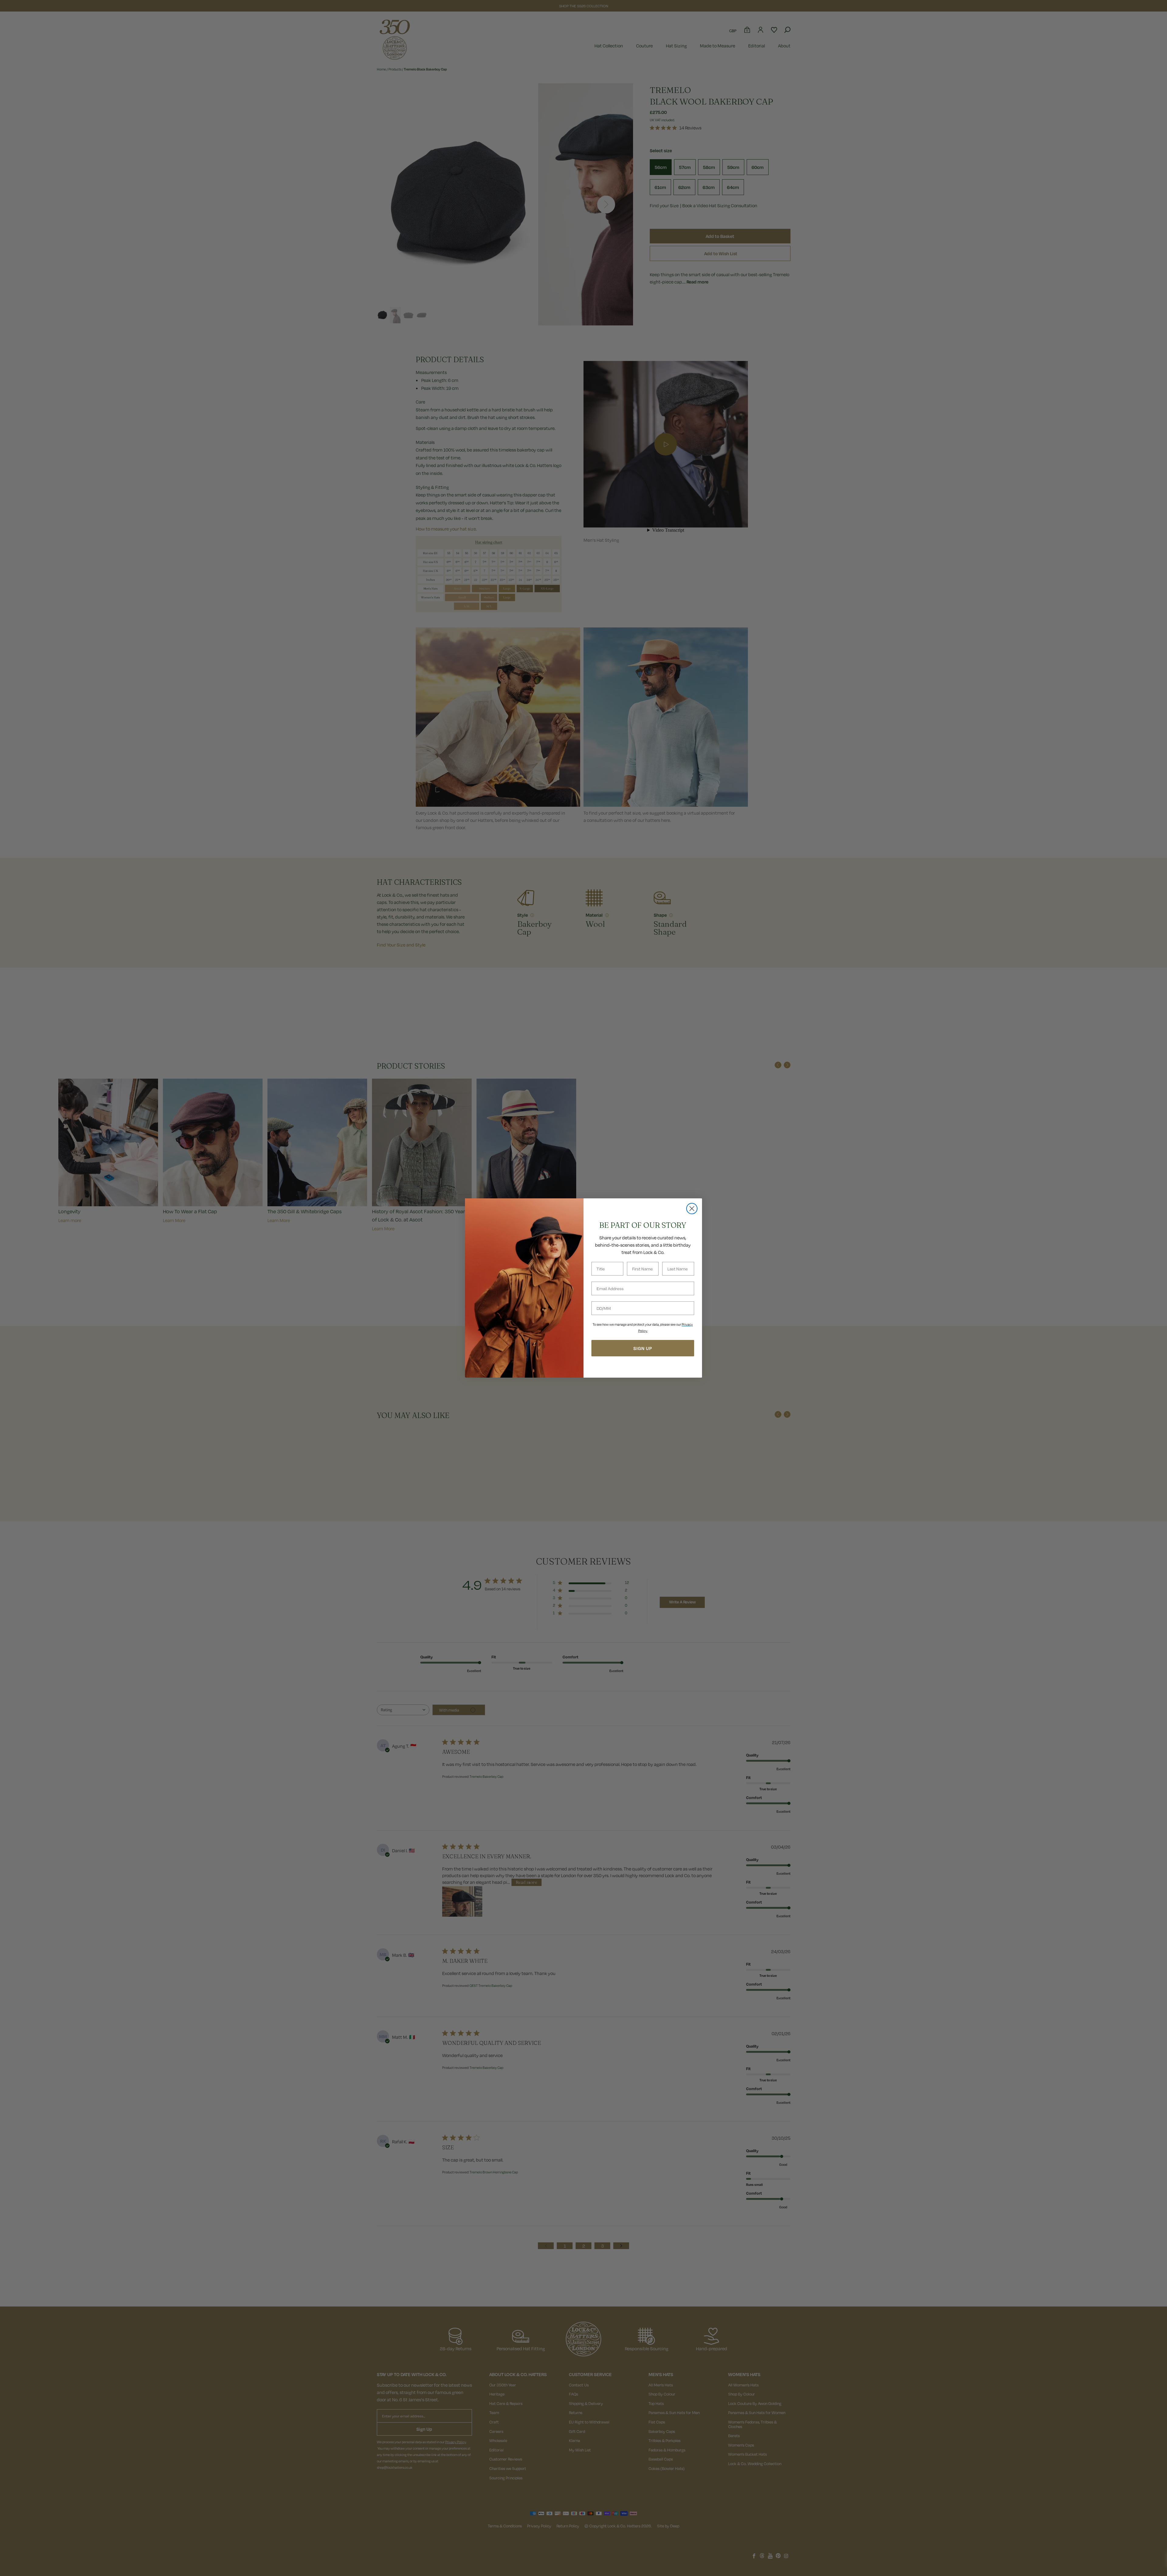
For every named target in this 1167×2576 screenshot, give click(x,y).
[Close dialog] (692, 1209)
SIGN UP (643, 1348)
